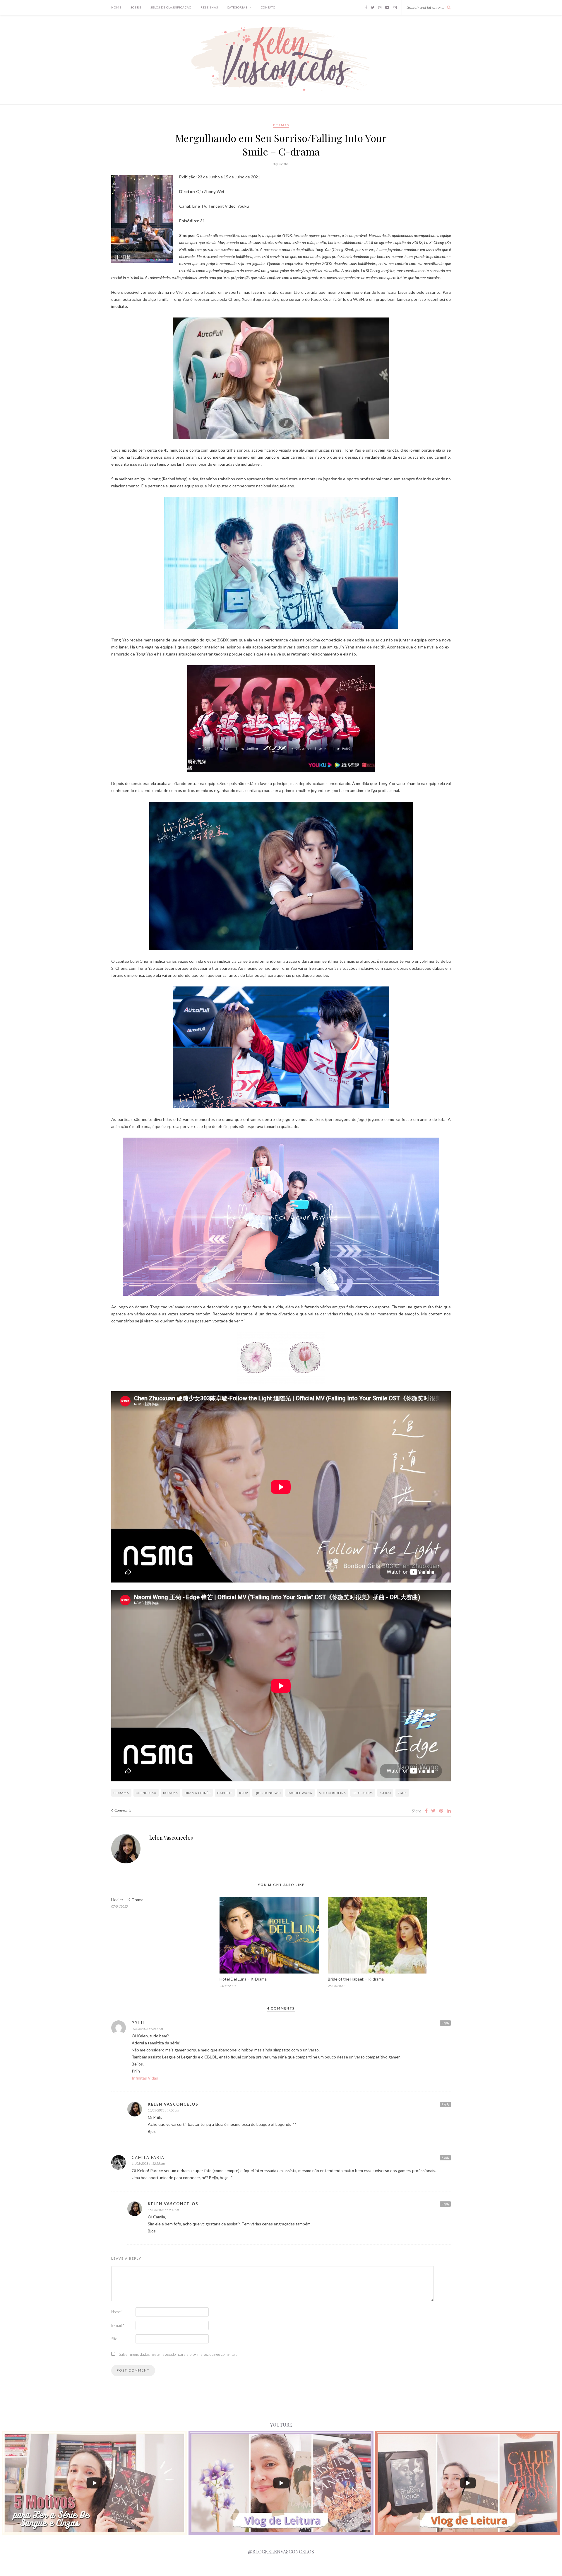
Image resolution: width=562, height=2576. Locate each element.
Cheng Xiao (146, 1793)
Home (116, 7)
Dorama (171, 1793)
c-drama (121, 1793)
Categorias (237, 7)
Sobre (136, 7)
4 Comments (121, 1810)
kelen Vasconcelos (171, 1838)
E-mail (118, 2325)
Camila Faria (148, 2157)
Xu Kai (385, 1793)
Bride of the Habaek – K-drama (356, 1979)
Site (114, 2339)
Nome (117, 2312)
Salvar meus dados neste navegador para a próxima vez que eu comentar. (178, 2354)
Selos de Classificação (171, 7)
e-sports (225, 1793)
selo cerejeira (333, 1793)
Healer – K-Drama (127, 1900)
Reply (445, 2023)
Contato (268, 7)
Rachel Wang (300, 1793)
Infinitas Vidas (145, 2078)
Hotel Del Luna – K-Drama (243, 1979)
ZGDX (402, 1793)
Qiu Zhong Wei (268, 1793)
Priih (138, 2023)
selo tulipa (363, 1793)
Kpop (244, 1793)
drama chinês (198, 1793)
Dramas (281, 125)
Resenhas (209, 7)
